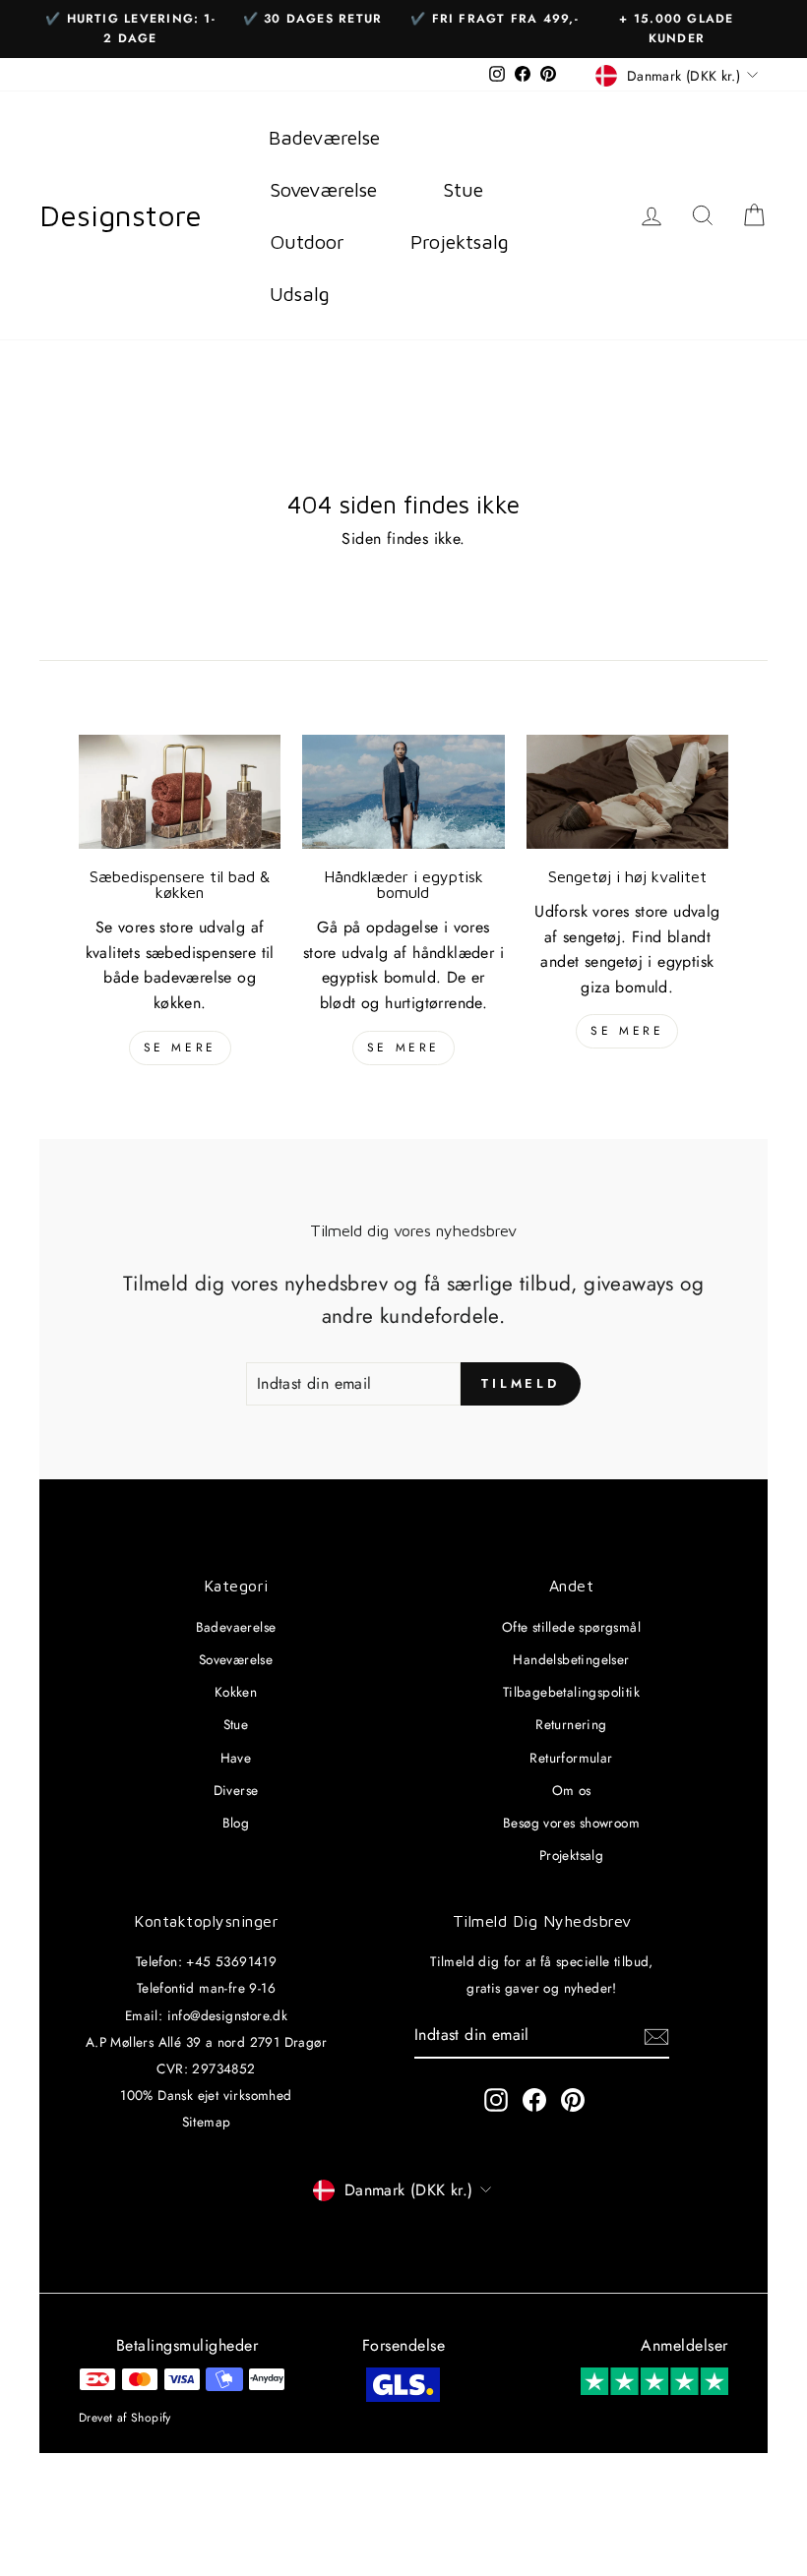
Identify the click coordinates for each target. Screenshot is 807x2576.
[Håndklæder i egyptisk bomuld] (403, 791)
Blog (236, 1823)
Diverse (236, 1790)
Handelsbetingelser (571, 1659)
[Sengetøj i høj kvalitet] (627, 791)
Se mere (180, 1048)
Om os (572, 1790)
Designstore (121, 215)
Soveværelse (236, 1659)
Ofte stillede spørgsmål (571, 1627)
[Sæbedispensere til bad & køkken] (180, 791)
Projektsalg (571, 1855)
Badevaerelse (236, 1627)
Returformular (571, 1758)
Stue (236, 1724)
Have (236, 1758)
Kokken (236, 1692)
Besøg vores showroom (571, 1823)
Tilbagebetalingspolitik (571, 1692)
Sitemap (207, 2122)
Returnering (571, 1724)
